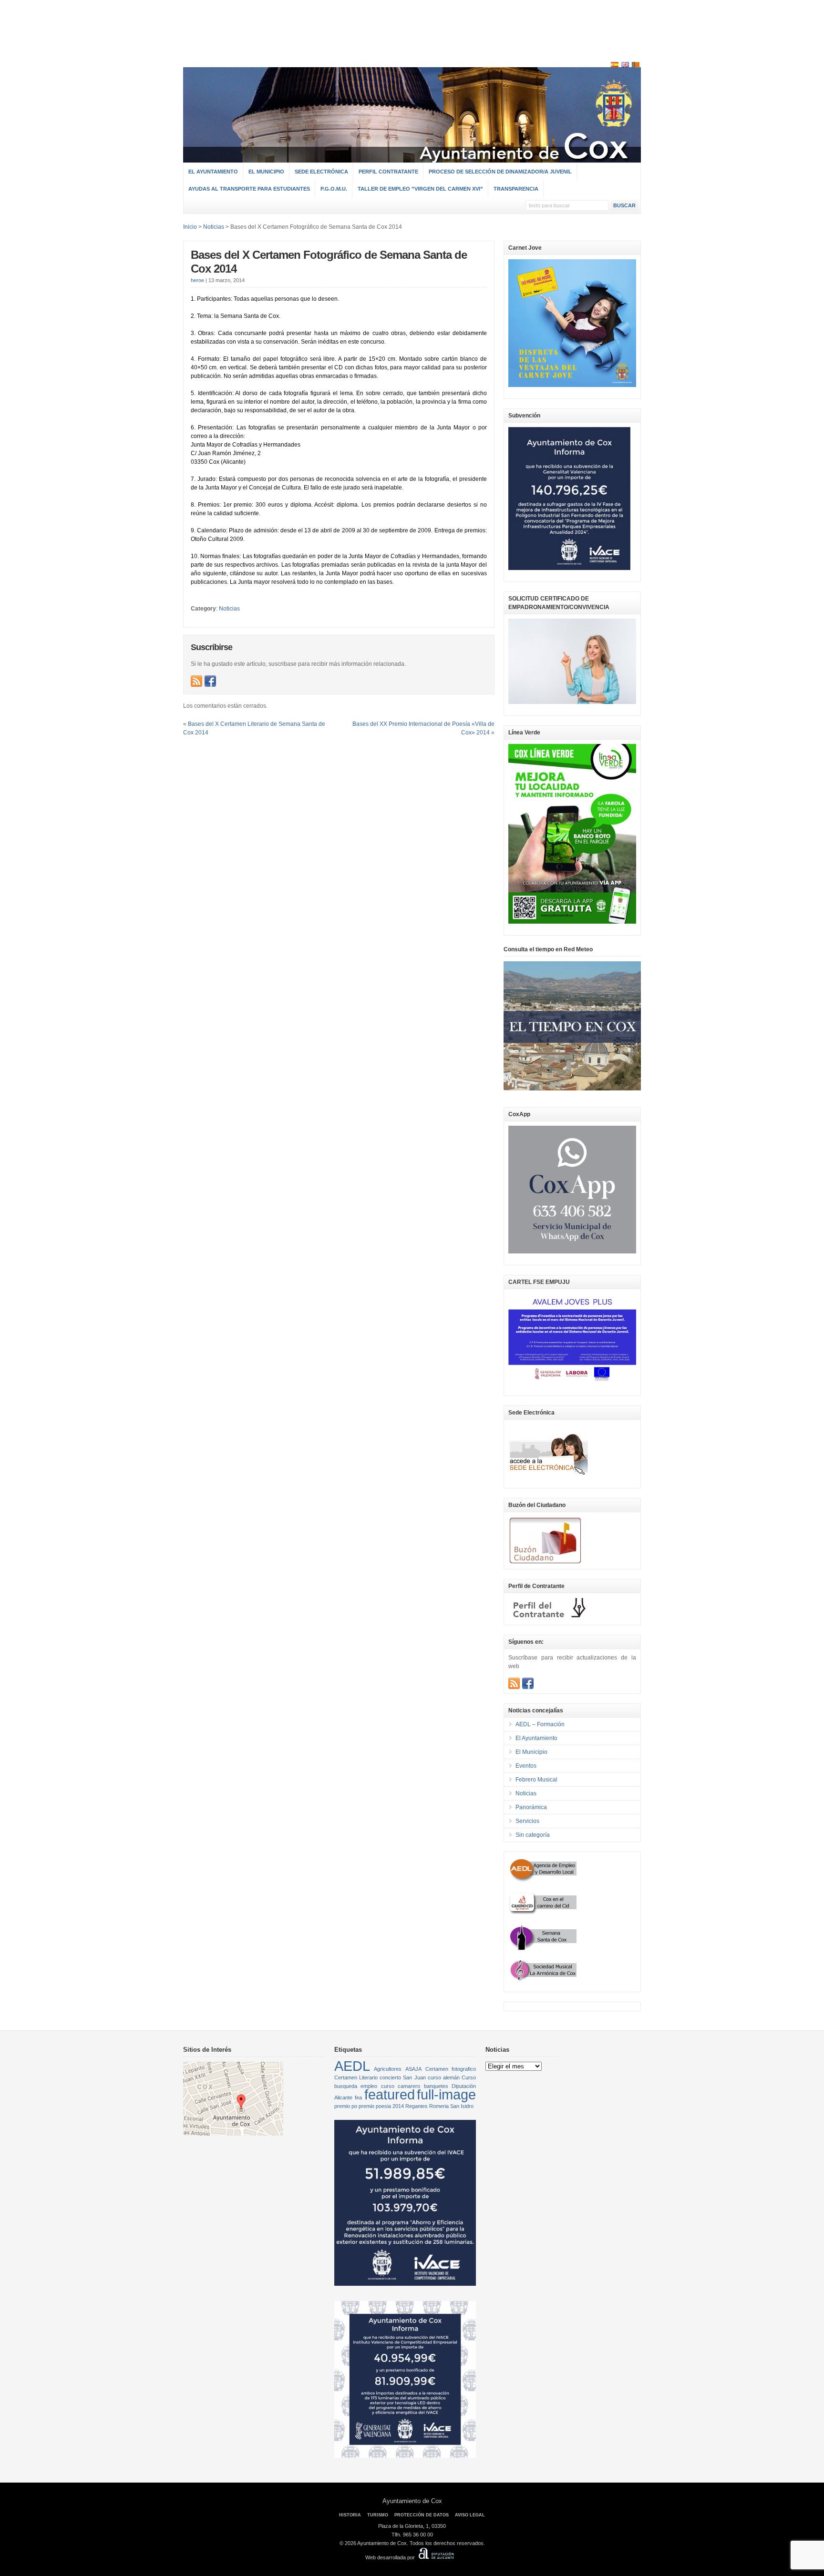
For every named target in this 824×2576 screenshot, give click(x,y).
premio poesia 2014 (381, 2106)
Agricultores (388, 2069)
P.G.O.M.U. (334, 189)
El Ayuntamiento (213, 172)
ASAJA (413, 2069)
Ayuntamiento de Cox (412, 2501)
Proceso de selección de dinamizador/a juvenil (500, 172)
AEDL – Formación (540, 1724)
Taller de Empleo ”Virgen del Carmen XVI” (420, 189)
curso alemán (444, 2077)
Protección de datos (422, 2515)
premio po (346, 2106)
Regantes (417, 2106)
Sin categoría (533, 1835)
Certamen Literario (356, 2077)
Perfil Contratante (388, 172)
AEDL (352, 2066)
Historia (350, 2515)
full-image (446, 2094)
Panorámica (531, 1807)
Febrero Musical (536, 1780)
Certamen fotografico (451, 2069)
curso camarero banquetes (415, 2086)
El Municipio (266, 172)
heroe (197, 280)
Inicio (190, 227)
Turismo (378, 2515)
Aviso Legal (470, 2515)
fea (358, 2097)
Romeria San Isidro (451, 2106)
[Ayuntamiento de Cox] (412, 158)
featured (390, 2094)
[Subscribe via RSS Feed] (196, 681)
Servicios (527, 1821)
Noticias (229, 609)
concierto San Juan (402, 2077)
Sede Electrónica (321, 172)
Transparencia (516, 189)
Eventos (526, 1766)
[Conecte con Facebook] (210, 681)
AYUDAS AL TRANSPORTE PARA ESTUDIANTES (249, 189)
